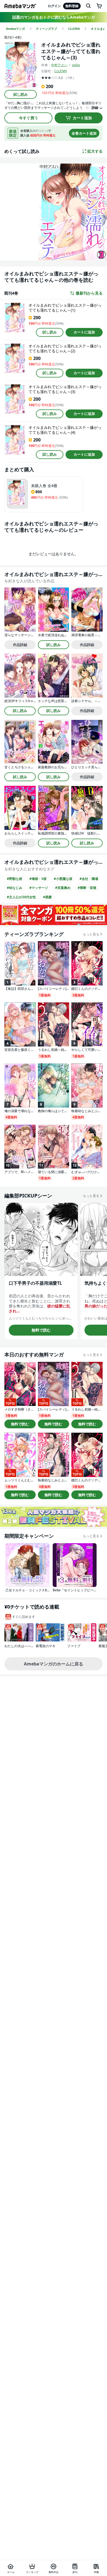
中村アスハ (59, 65)
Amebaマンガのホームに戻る (54, 1664)
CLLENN (60, 71)
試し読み (21, 94)
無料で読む (41, 1330)
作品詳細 (20, 645)
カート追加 (82, 118)
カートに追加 (84, 332)
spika (76, 65)
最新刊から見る (89, 293)
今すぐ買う (29, 118)
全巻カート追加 (84, 133)
